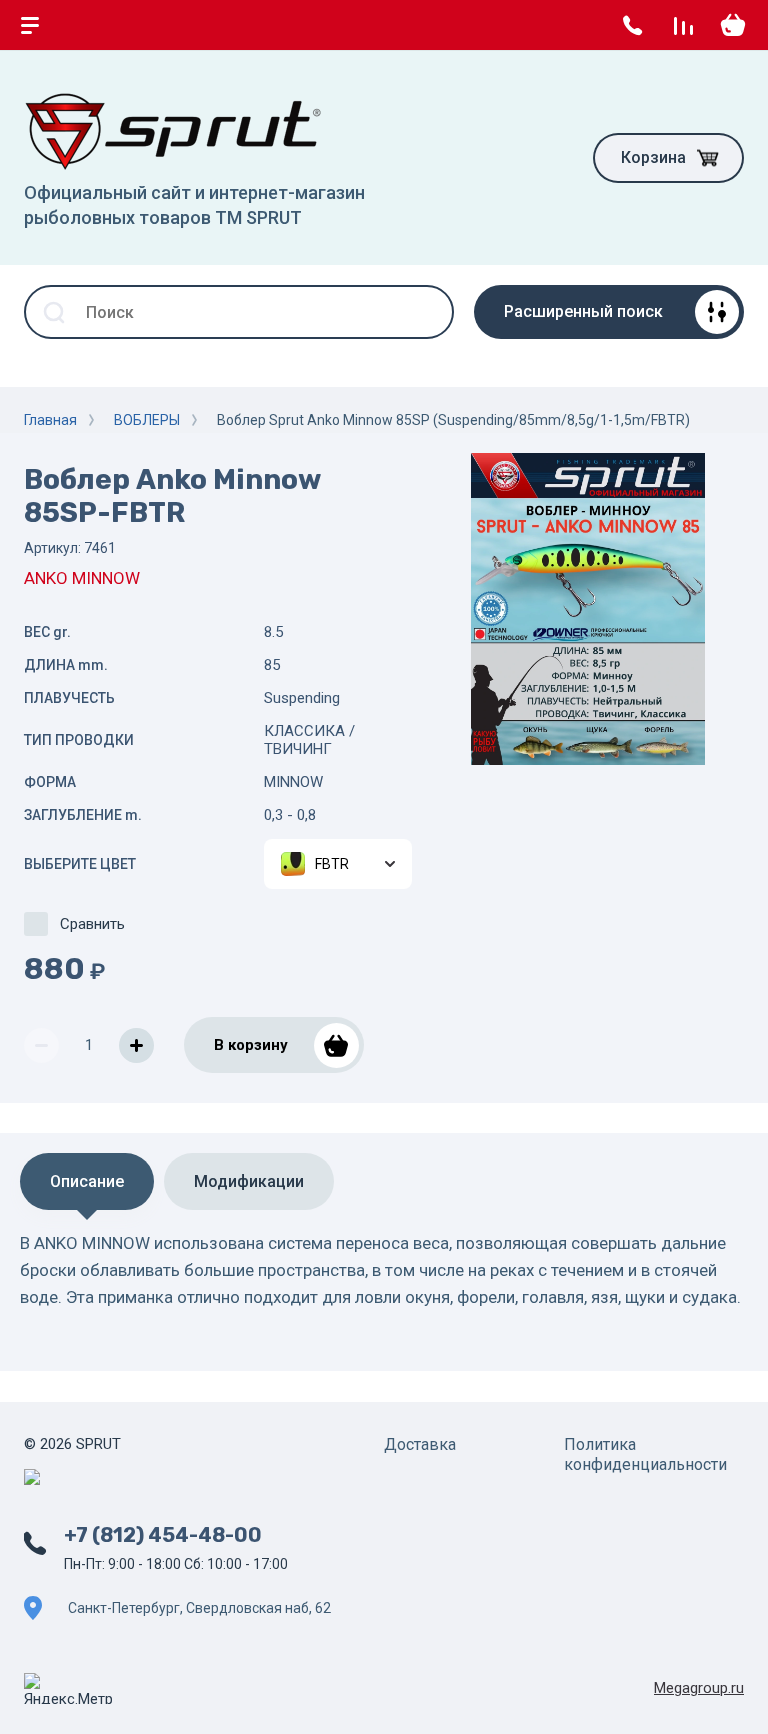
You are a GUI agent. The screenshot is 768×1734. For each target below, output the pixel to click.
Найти (427, 312)
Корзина (653, 157)
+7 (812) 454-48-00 (163, 1535)
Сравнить (92, 924)
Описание (87, 1181)
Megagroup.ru (699, 1688)
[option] (588, 609)
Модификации (249, 1181)
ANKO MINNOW (82, 578)
